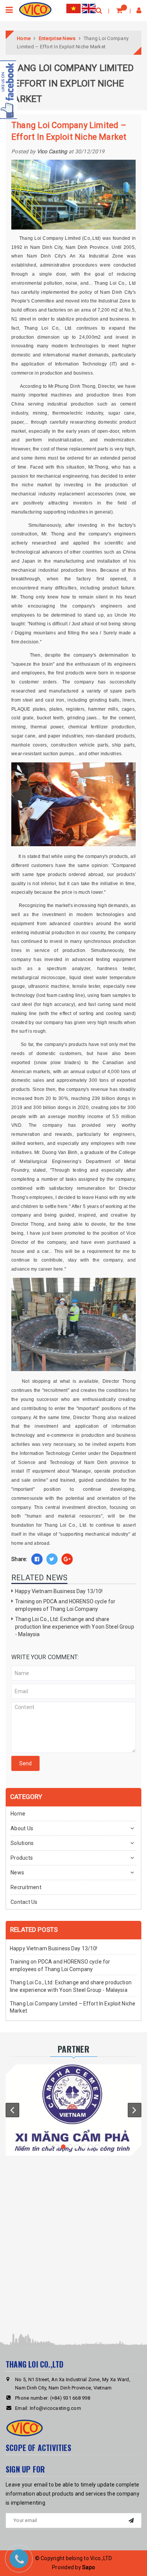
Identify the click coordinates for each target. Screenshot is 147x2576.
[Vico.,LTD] (35, 9)
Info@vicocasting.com (55, 2408)
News (17, 1873)
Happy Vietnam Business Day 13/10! (59, 1591)
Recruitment (26, 1887)
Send (25, 1763)
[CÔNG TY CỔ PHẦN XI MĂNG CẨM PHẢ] (73, 2109)
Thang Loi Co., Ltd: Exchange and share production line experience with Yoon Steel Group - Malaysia (75, 1627)
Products (22, 1858)
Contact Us (24, 1902)
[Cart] (119, 10)
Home (18, 1814)
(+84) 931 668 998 (70, 2398)
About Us (22, 1828)
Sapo (89, 2567)
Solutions (22, 1843)
